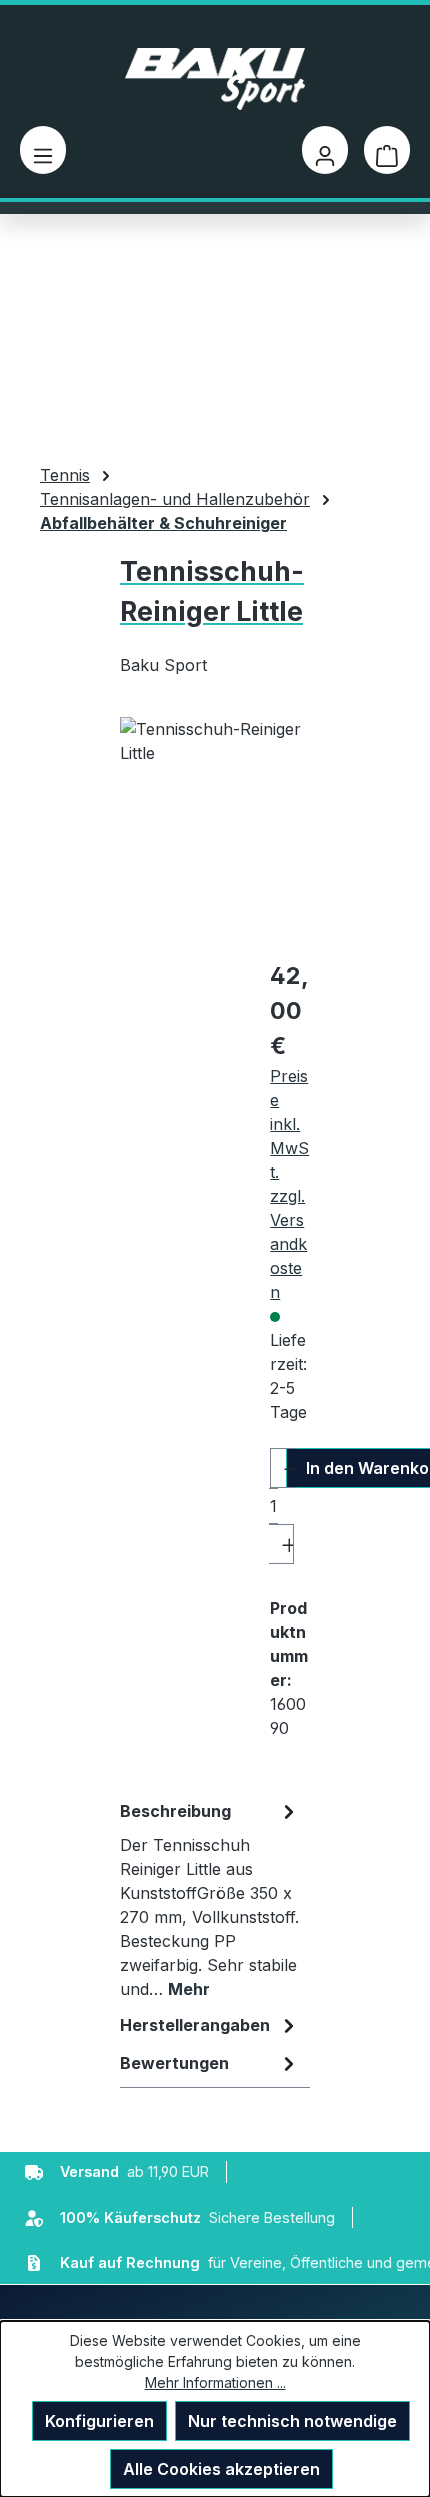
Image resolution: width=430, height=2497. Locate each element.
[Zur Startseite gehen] (215, 79)
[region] (215, 829)
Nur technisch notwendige (292, 2421)
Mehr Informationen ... (215, 2382)
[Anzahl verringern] (282, 1468)
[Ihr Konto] (325, 150)
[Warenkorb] (387, 150)
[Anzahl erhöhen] (281, 1544)
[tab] (210, 1899)
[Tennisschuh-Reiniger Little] (215, 829)
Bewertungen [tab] (174, 2063)
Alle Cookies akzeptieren (221, 2469)
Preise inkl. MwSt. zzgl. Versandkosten (289, 1184)
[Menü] (43, 150)
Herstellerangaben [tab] (195, 2025)
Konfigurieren (99, 2421)
